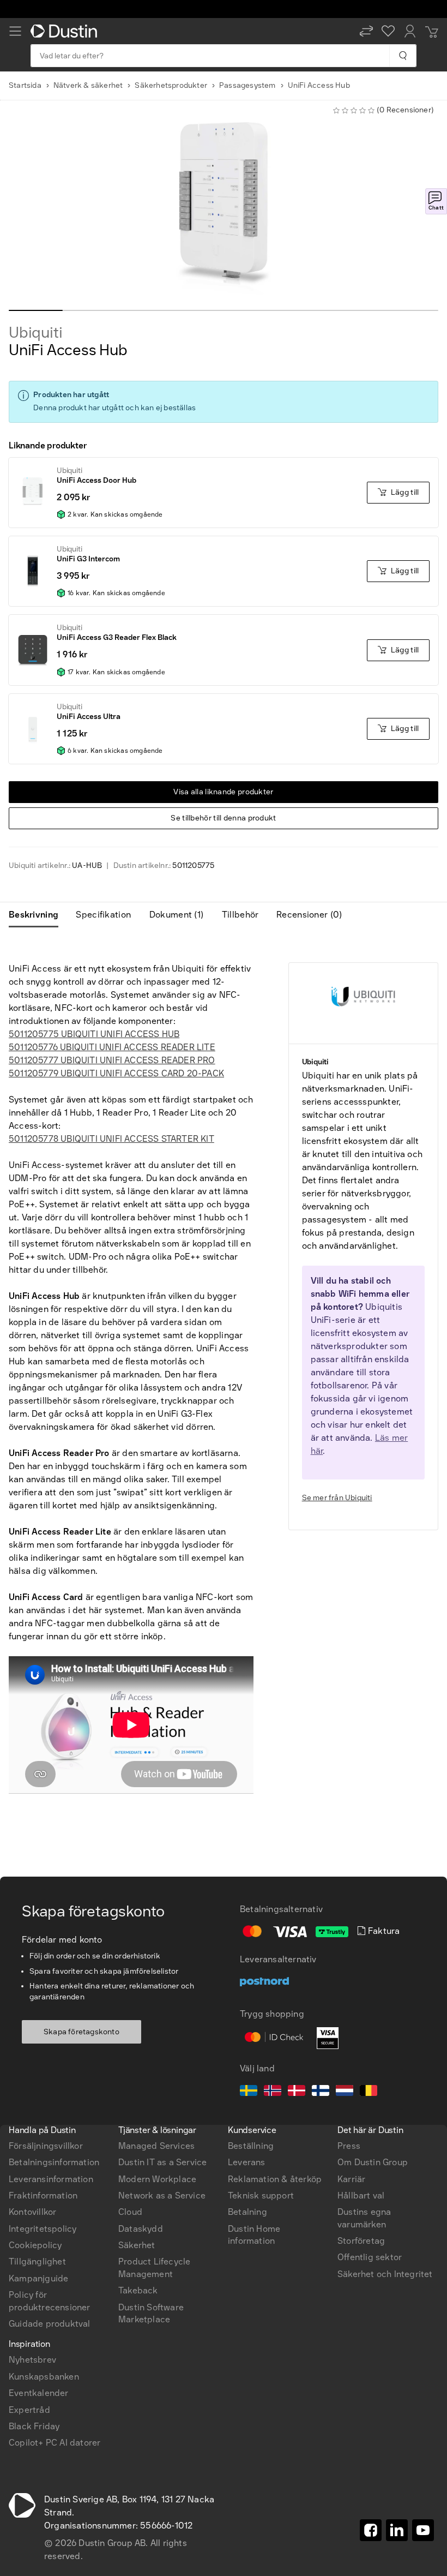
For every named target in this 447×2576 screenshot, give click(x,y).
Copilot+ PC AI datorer (55, 2443)
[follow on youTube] (423, 2530)
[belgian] (369, 2092)
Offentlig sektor (370, 2257)
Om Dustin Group (373, 2162)
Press (349, 2146)
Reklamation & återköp (275, 2179)
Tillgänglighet (37, 2262)
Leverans (247, 2162)
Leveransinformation (51, 2179)
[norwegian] (273, 2092)
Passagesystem (247, 85)
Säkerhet (137, 2245)
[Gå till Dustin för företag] (66, 31)
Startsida (25, 85)
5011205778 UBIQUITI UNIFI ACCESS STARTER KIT (111, 1139)
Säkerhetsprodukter (171, 85)
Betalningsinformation (54, 2162)
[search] (403, 56)
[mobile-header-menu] (15, 31)
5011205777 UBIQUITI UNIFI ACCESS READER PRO (112, 1060)
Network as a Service (162, 2195)
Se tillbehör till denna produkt (223, 818)
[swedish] (249, 2092)
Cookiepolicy (35, 2245)
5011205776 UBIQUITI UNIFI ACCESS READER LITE (112, 1047)
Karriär (351, 2179)
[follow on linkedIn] (397, 2530)
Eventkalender (39, 2393)
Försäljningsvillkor (46, 2146)
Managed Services (156, 2146)
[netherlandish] (345, 2092)
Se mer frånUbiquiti (337, 1498)
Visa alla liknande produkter (223, 792)
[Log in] (410, 31)
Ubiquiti (35, 333)
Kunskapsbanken (44, 2377)
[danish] (297, 2092)
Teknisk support (261, 2195)
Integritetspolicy (43, 2229)
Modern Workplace (157, 2179)
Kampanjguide (38, 2278)
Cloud (130, 2212)
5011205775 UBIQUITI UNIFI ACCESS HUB (94, 1034)
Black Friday (34, 2426)
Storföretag (361, 2241)
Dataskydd (141, 2229)
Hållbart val (361, 2195)
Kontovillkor (32, 2212)
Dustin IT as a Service (162, 2162)
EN (33, 1991)
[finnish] (321, 2092)
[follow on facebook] (371, 2530)
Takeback (138, 2290)
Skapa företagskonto (81, 2032)
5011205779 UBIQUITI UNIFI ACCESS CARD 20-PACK (116, 1073)
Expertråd (29, 2410)
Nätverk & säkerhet (88, 85)
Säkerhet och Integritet (385, 2274)
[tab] (38, 915)
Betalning (247, 2212)
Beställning (251, 2146)
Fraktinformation (43, 2195)
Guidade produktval (50, 2324)
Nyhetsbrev (32, 2360)
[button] (366, 31)
